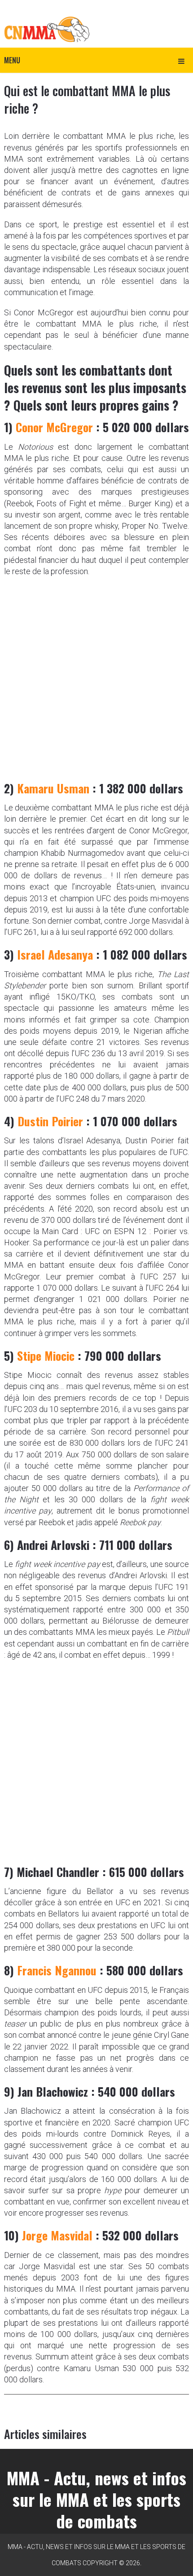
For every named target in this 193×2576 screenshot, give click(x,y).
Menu (12, 60)
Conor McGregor (54, 427)
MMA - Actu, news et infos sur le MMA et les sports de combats (96, 2499)
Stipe (29, 1356)
